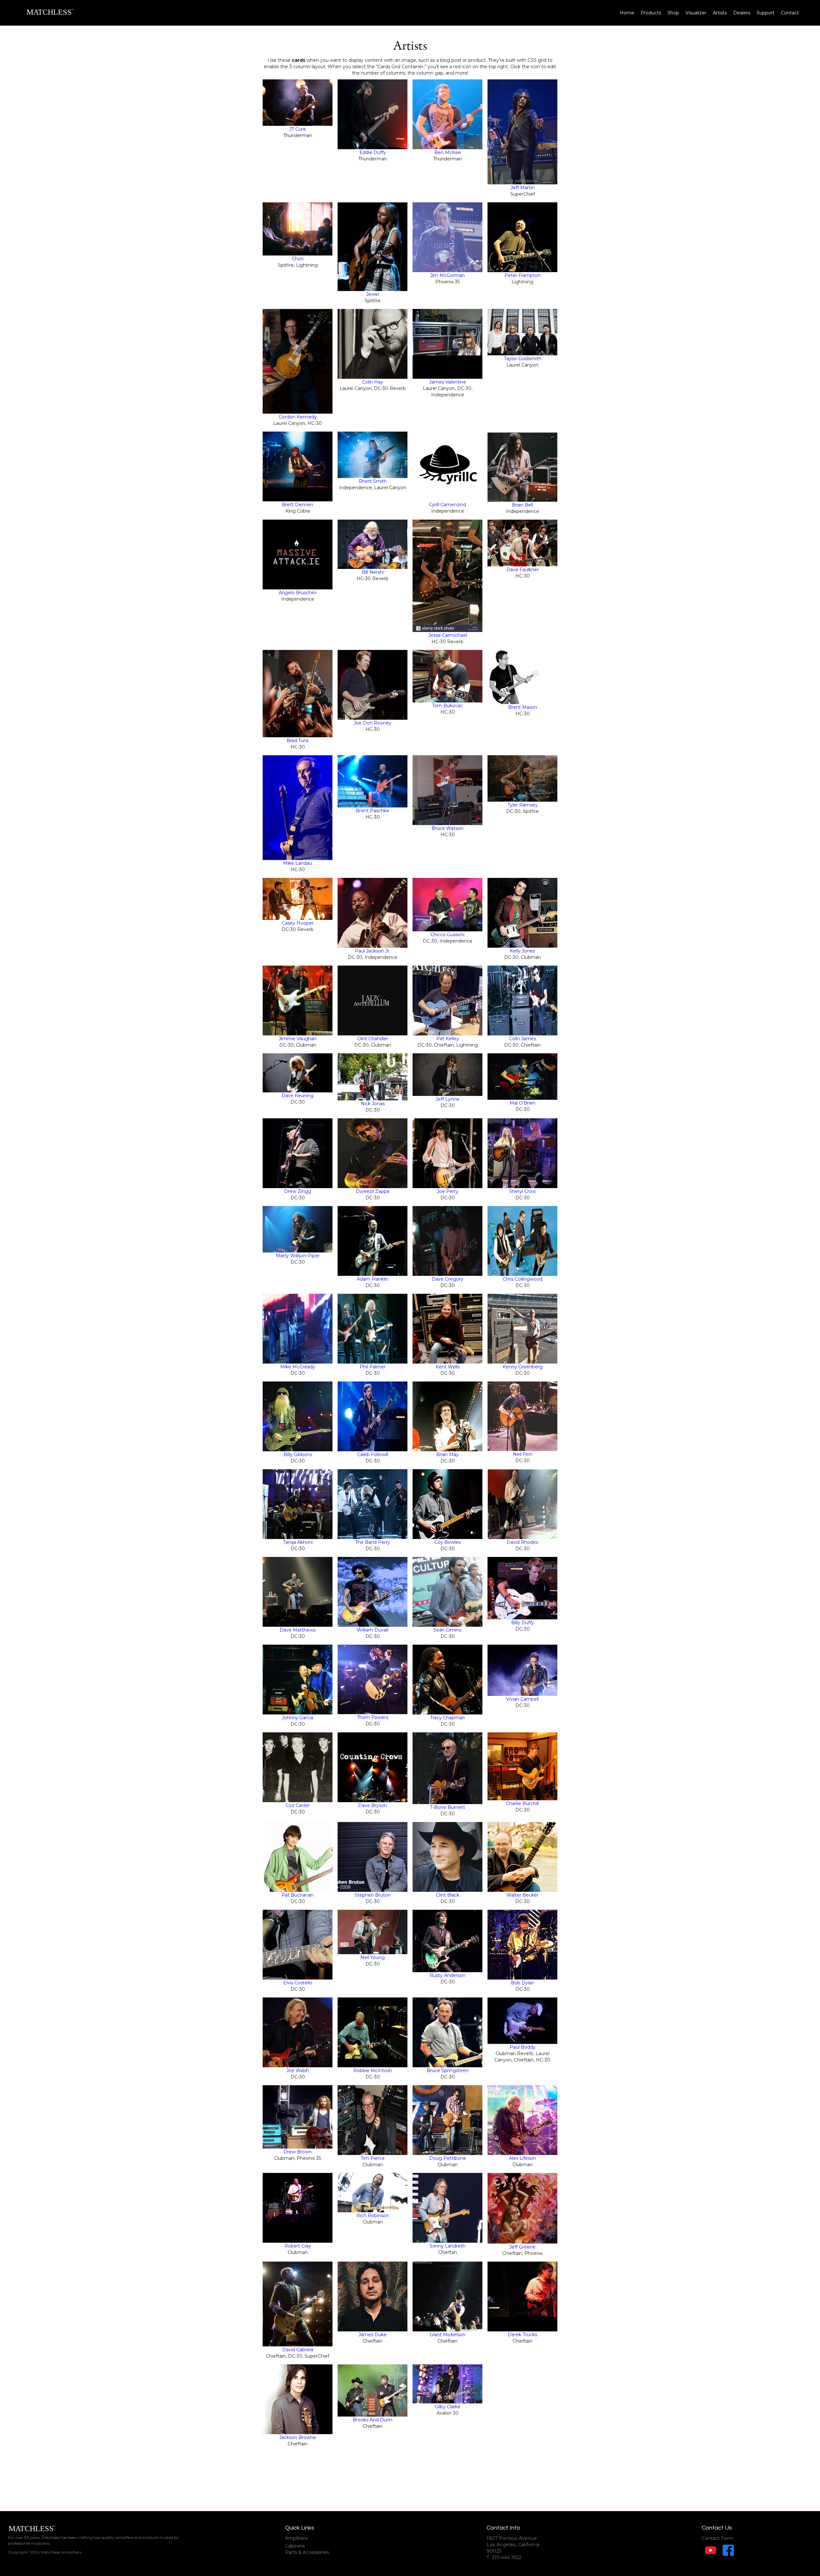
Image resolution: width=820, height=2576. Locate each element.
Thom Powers (373, 1717)
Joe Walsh (298, 2070)
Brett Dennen (298, 505)
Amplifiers (296, 2538)
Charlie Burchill (522, 1803)
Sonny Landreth (447, 2246)
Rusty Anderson (447, 1975)
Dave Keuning (298, 1096)
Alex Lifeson (522, 2158)
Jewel (373, 294)
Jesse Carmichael (448, 635)
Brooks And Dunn (373, 2420)
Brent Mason (523, 707)
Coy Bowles (447, 1542)
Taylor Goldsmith (523, 359)
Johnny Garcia (298, 1718)
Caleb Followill (373, 1454)
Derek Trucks (522, 2335)
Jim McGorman (447, 275)
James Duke (373, 2335)
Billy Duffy (523, 1623)
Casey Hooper (298, 923)
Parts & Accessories (307, 2552)
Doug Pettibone (448, 2158)
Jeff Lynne (447, 1099)
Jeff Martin (523, 188)
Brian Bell (522, 505)
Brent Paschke (373, 811)
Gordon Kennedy (298, 417)
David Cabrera (298, 2350)
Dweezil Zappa (373, 1191)
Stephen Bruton (373, 1895)
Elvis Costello (298, 1983)
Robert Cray (298, 2246)
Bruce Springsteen (448, 2070)
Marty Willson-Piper (298, 1256)
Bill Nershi (373, 572)
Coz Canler (298, 1805)
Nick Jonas (373, 1104)
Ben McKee (448, 152)
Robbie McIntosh (373, 2070)
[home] (50, 13)
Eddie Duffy (373, 152)
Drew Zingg (298, 1191)
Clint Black (448, 1895)
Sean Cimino (447, 1630)
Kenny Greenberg (523, 1367)
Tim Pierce (373, 2158)
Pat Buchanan (298, 1895)
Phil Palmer (373, 1367)
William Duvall (373, 1630)
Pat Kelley (448, 1039)
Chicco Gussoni (447, 935)
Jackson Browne (298, 2437)
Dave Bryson (373, 1805)
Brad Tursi (298, 741)
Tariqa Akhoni (298, 1542)
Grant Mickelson (447, 2335)
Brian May (447, 1454)
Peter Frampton (523, 275)
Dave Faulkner (523, 570)
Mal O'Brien (523, 1103)
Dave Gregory (447, 1279)
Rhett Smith (373, 481)
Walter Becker (522, 1895)
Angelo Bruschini (298, 593)
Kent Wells (448, 1367)
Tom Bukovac (447, 706)
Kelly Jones (522, 951)
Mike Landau (298, 863)
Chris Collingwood (522, 1279)
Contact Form (717, 2538)
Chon (298, 259)
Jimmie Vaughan (298, 1039)
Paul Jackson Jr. (373, 951)
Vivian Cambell (522, 1699)
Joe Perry (448, 1191)
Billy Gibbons (298, 1454)
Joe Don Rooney (373, 723)
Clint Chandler (373, 1039)
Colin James (522, 1039)
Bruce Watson (447, 828)
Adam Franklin (373, 1279)
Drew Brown (298, 2152)
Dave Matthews (298, 1630)
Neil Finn (523, 1454)
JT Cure (298, 129)
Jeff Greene (522, 2247)
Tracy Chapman (447, 1718)
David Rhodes (522, 1542)
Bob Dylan (523, 1983)
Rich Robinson (373, 2216)
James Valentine (448, 382)
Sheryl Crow (523, 1191)
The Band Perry (373, 1542)
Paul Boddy (523, 2047)
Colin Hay (373, 382)
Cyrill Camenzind (447, 505)
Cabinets (295, 2546)
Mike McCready (298, 1367)
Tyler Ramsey (523, 805)
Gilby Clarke (448, 2407)
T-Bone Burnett (447, 1807)
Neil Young (373, 1957)
